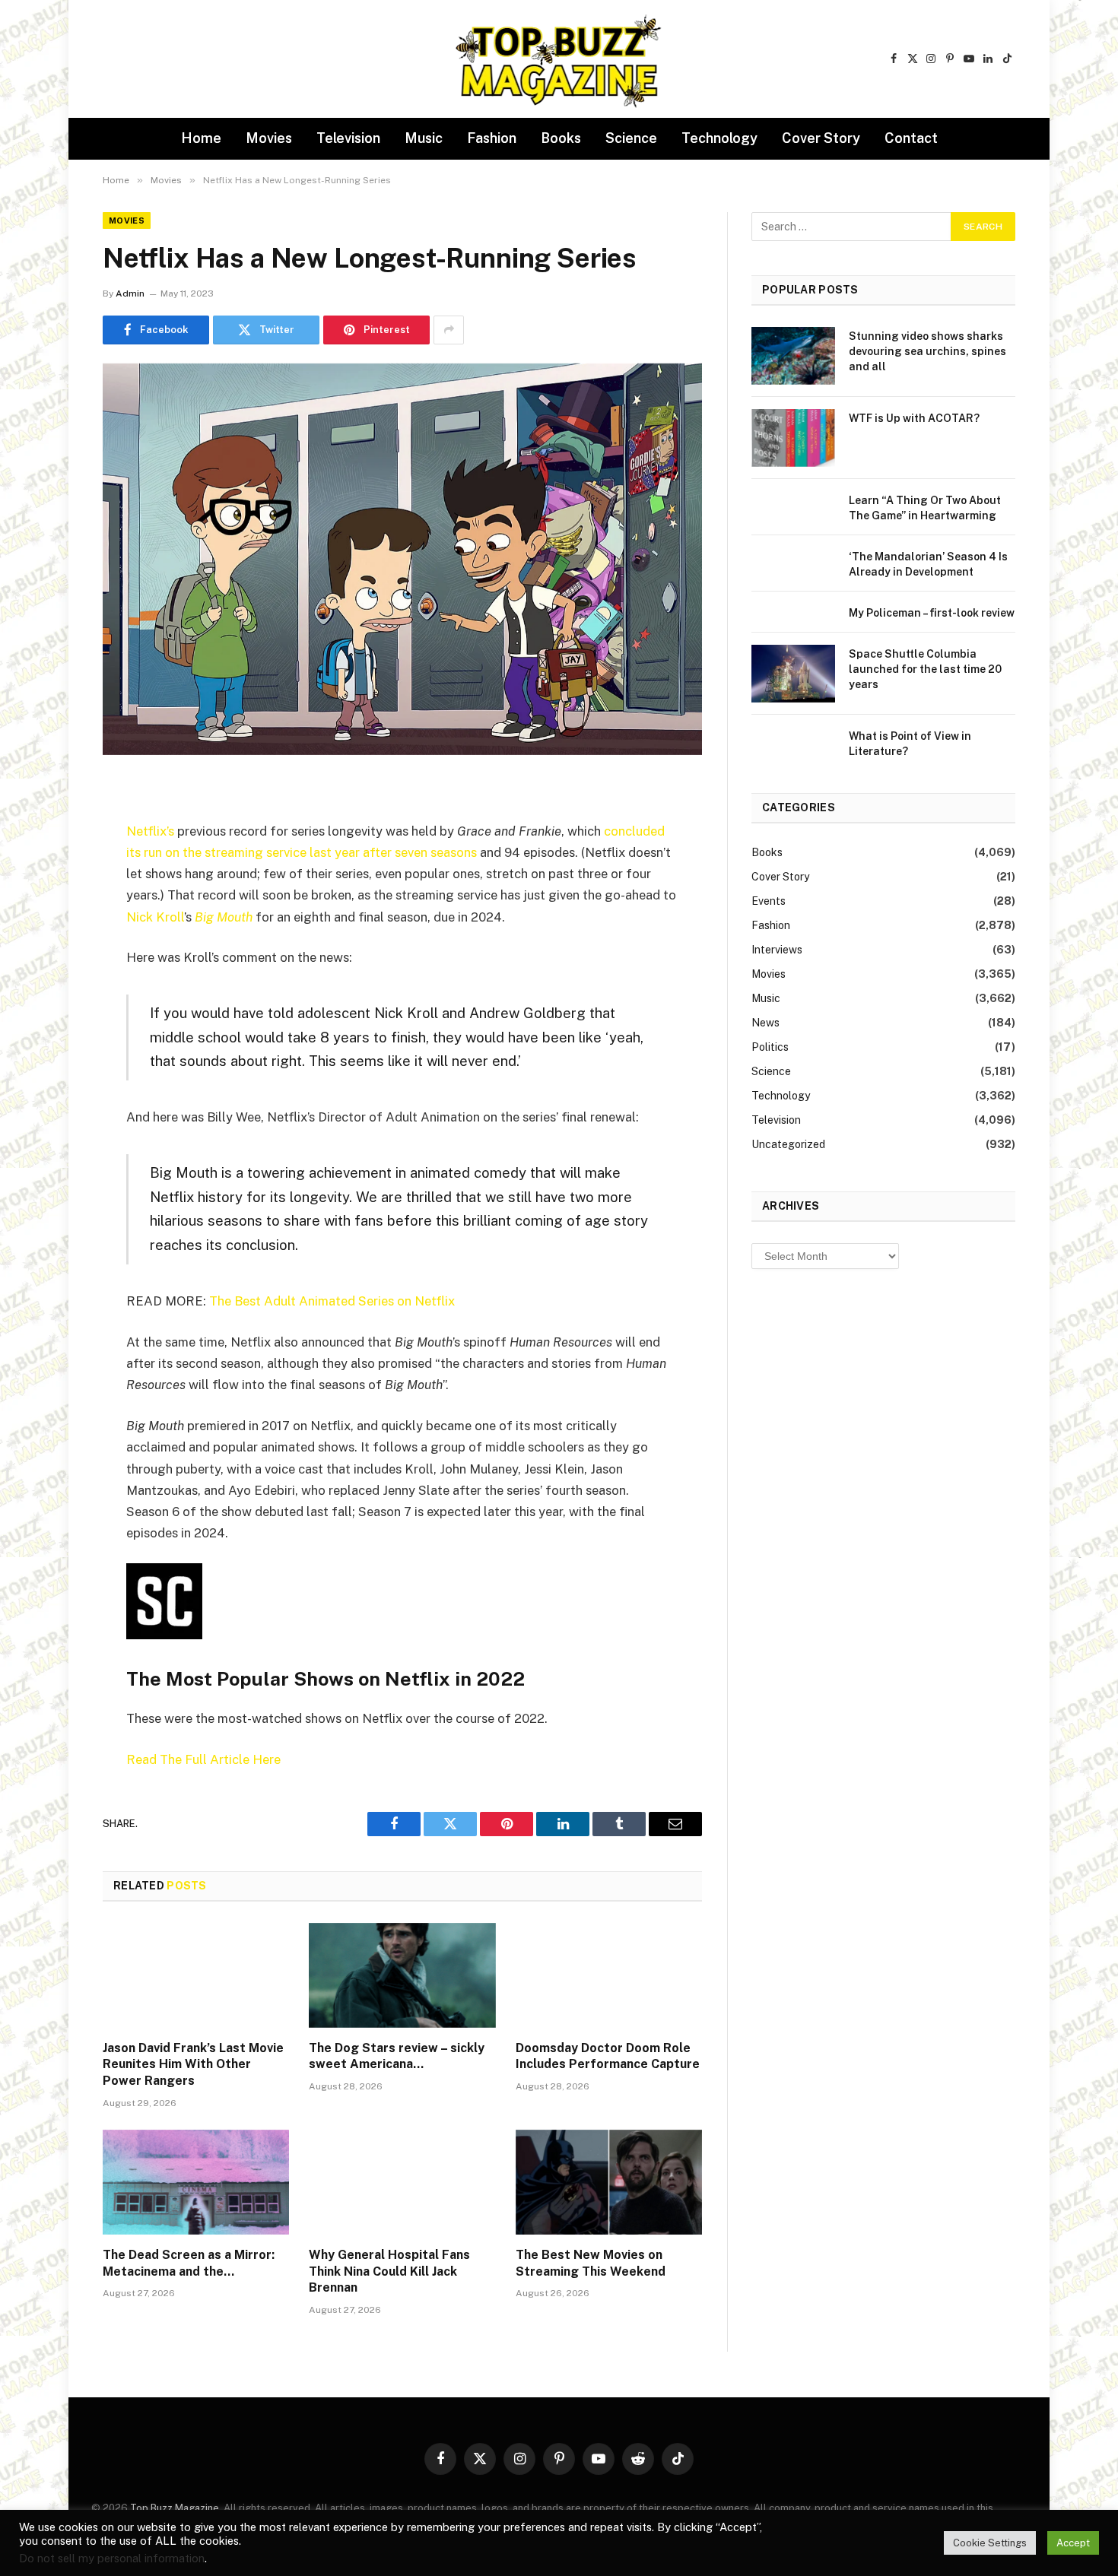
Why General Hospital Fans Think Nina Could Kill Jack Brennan (389, 2271)
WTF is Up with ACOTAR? (914, 418)
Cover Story (821, 138)
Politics (770, 1047)
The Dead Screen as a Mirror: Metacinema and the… (189, 2263)
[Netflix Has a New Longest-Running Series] (402, 559)
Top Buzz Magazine (175, 2508)
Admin (130, 293)
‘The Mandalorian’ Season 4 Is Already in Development (928, 564)
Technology (719, 138)
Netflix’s (150, 831)
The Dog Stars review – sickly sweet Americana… (397, 2056)
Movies (269, 138)
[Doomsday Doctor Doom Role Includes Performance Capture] (609, 1975)
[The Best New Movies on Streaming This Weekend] (609, 2182)
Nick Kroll (155, 917)
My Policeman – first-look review (932, 613)
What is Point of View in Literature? (910, 744)
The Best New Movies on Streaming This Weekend (591, 2263)
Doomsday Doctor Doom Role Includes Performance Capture (608, 2056)
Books (561, 138)
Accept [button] (1073, 2543)
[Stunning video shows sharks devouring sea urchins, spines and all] (793, 356)
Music (424, 138)
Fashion (492, 138)
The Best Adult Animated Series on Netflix (332, 1301)
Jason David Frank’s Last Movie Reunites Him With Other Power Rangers (193, 2065)
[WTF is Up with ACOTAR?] (793, 438)
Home (201, 138)
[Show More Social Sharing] (449, 330)
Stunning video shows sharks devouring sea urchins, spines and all (927, 351)
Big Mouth (224, 917)
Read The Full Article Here (203, 1759)
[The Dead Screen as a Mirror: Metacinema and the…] (196, 2182)
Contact (911, 138)
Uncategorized (788, 1144)
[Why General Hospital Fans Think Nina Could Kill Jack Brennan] (402, 2182)
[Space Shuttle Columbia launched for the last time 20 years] (793, 674)
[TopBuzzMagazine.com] (559, 59)
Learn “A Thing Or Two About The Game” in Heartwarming (925, 508)
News (765, 1023)
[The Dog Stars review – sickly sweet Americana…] (402, 1975)
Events (769, 901)
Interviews (777, 950)
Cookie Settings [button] (990, 2543)
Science (631, 138)
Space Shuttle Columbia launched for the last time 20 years (925, 669)
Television (348, 138)
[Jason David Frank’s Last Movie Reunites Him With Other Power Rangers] (196, 1975)
